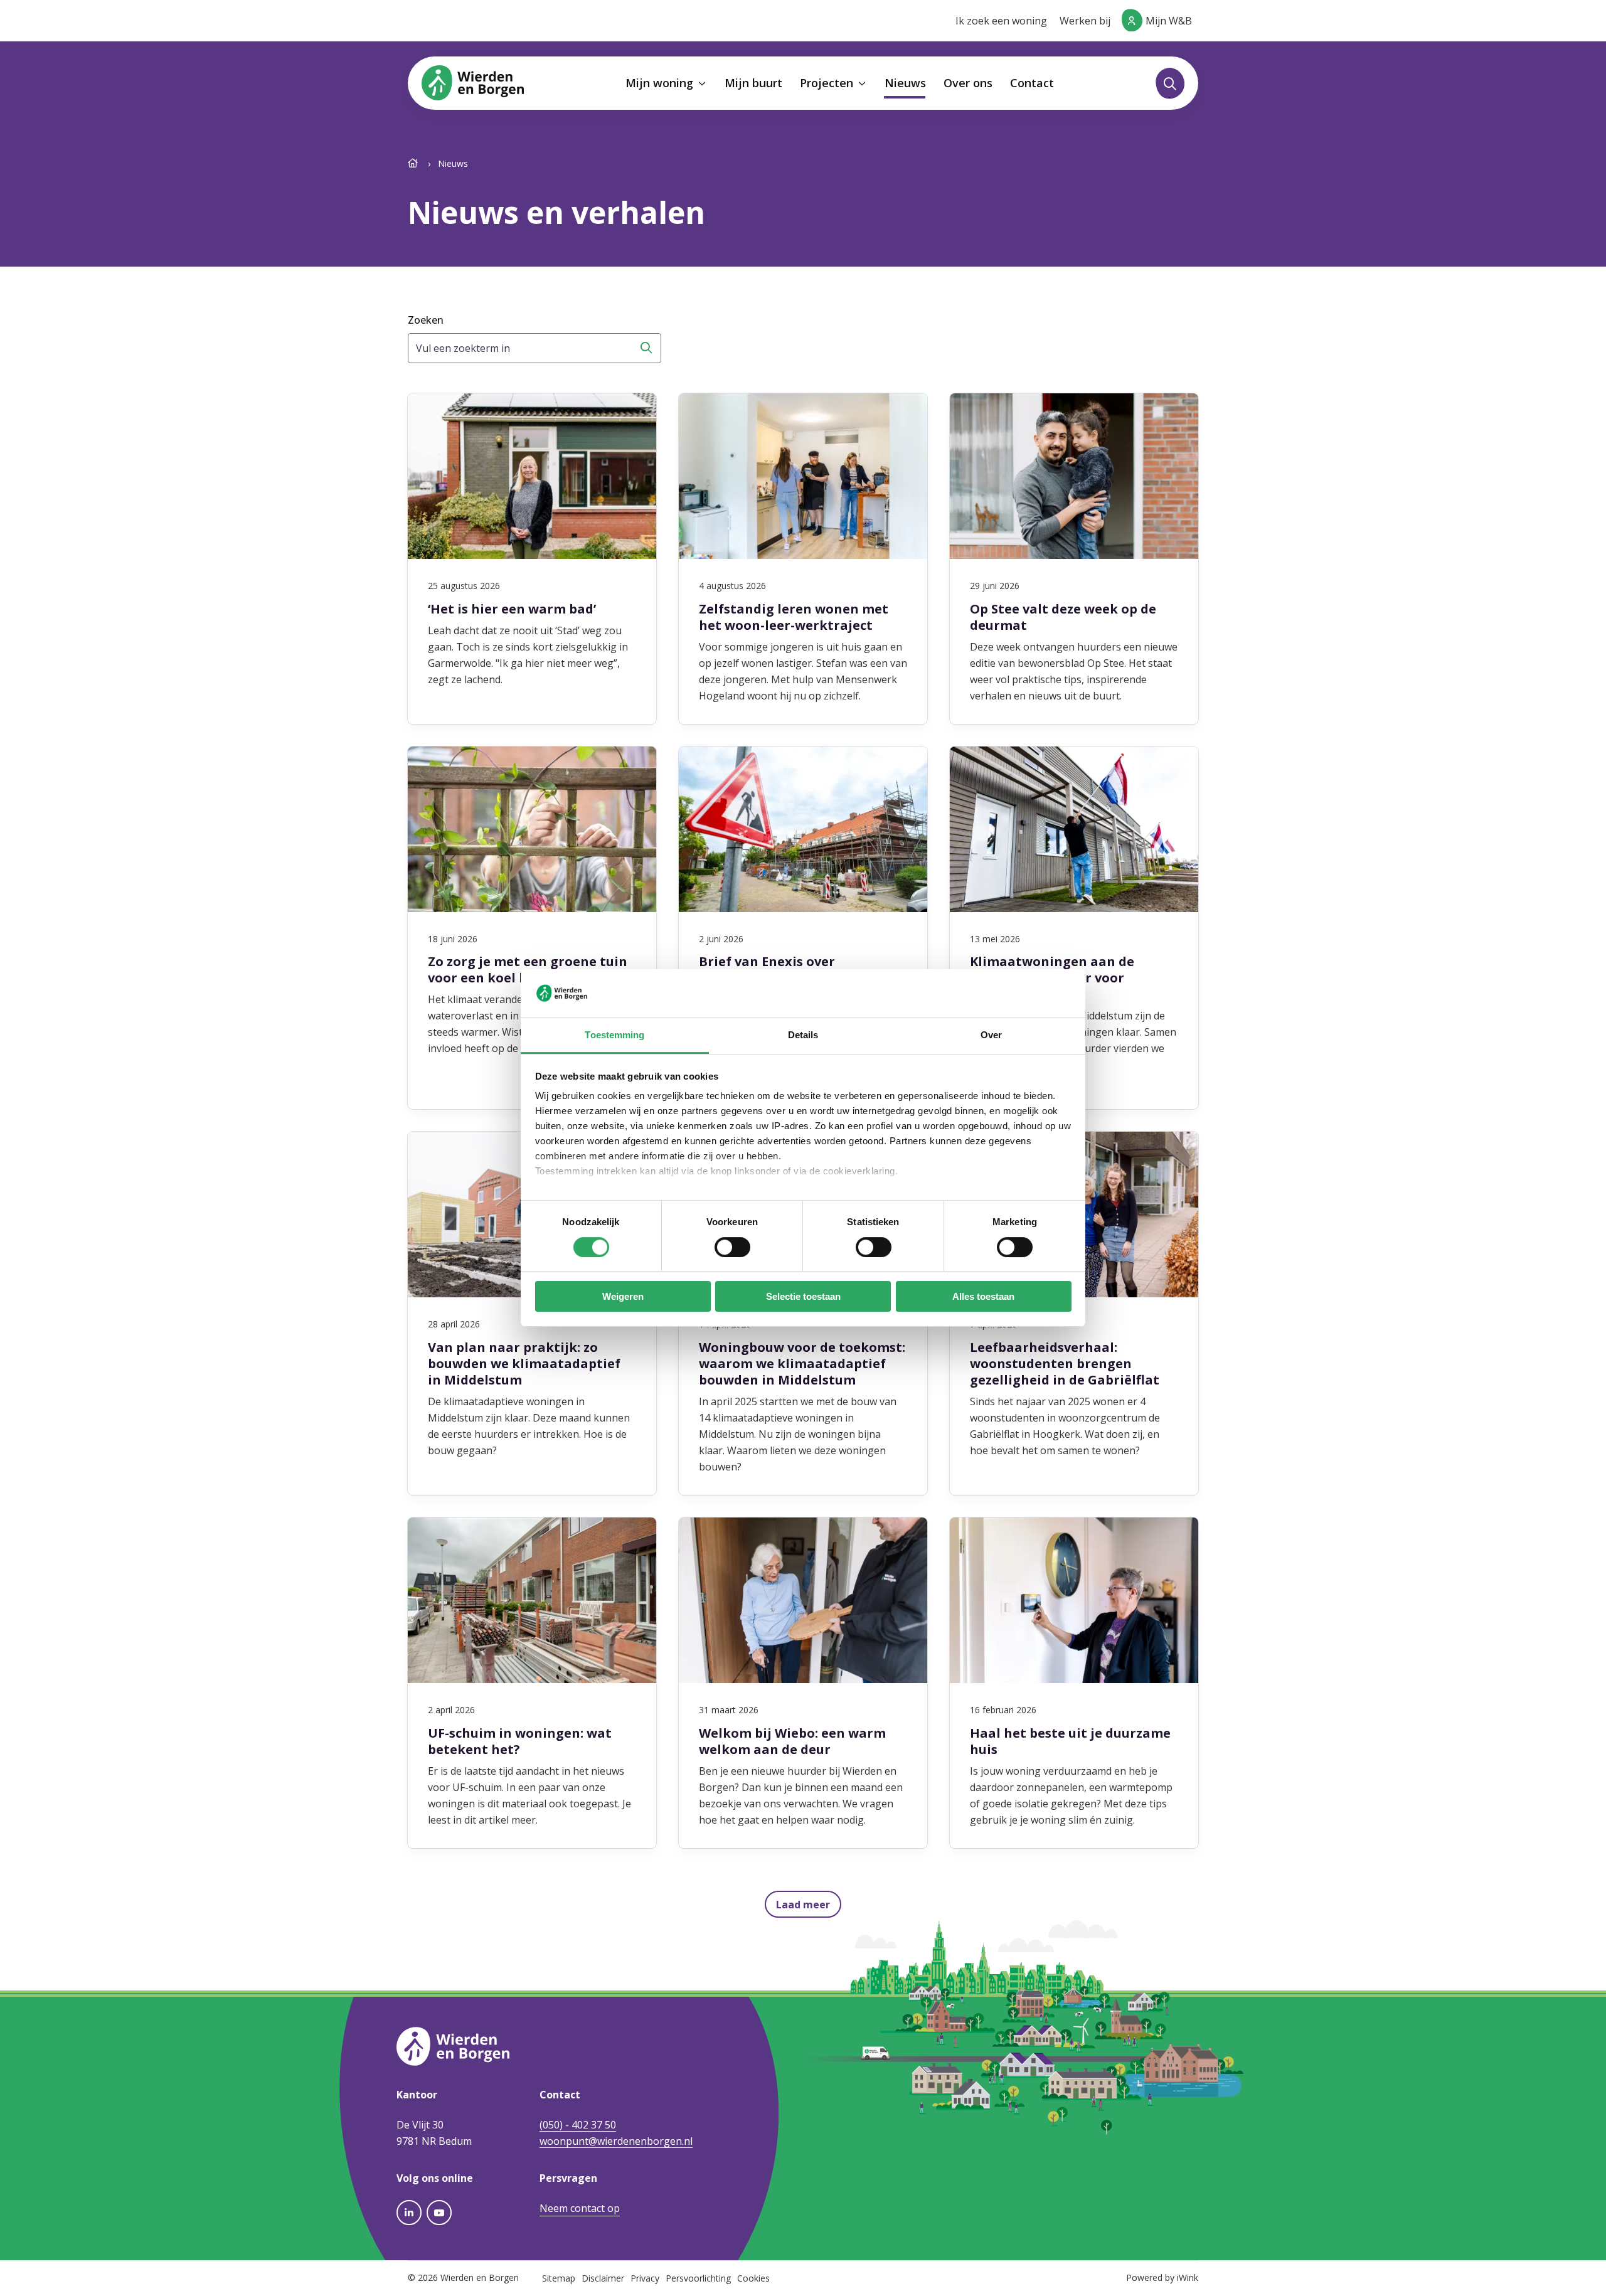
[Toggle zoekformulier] (1170, 83)
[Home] (414, 163)
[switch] (732, 1247)
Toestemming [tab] (614, 1035)
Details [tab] (803, 1035)
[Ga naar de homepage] (473, 82)
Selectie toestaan (803, 1296)
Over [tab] (991, 1035)
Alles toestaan (983, 1296)
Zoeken (426, 320)
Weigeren (623, 1296)
